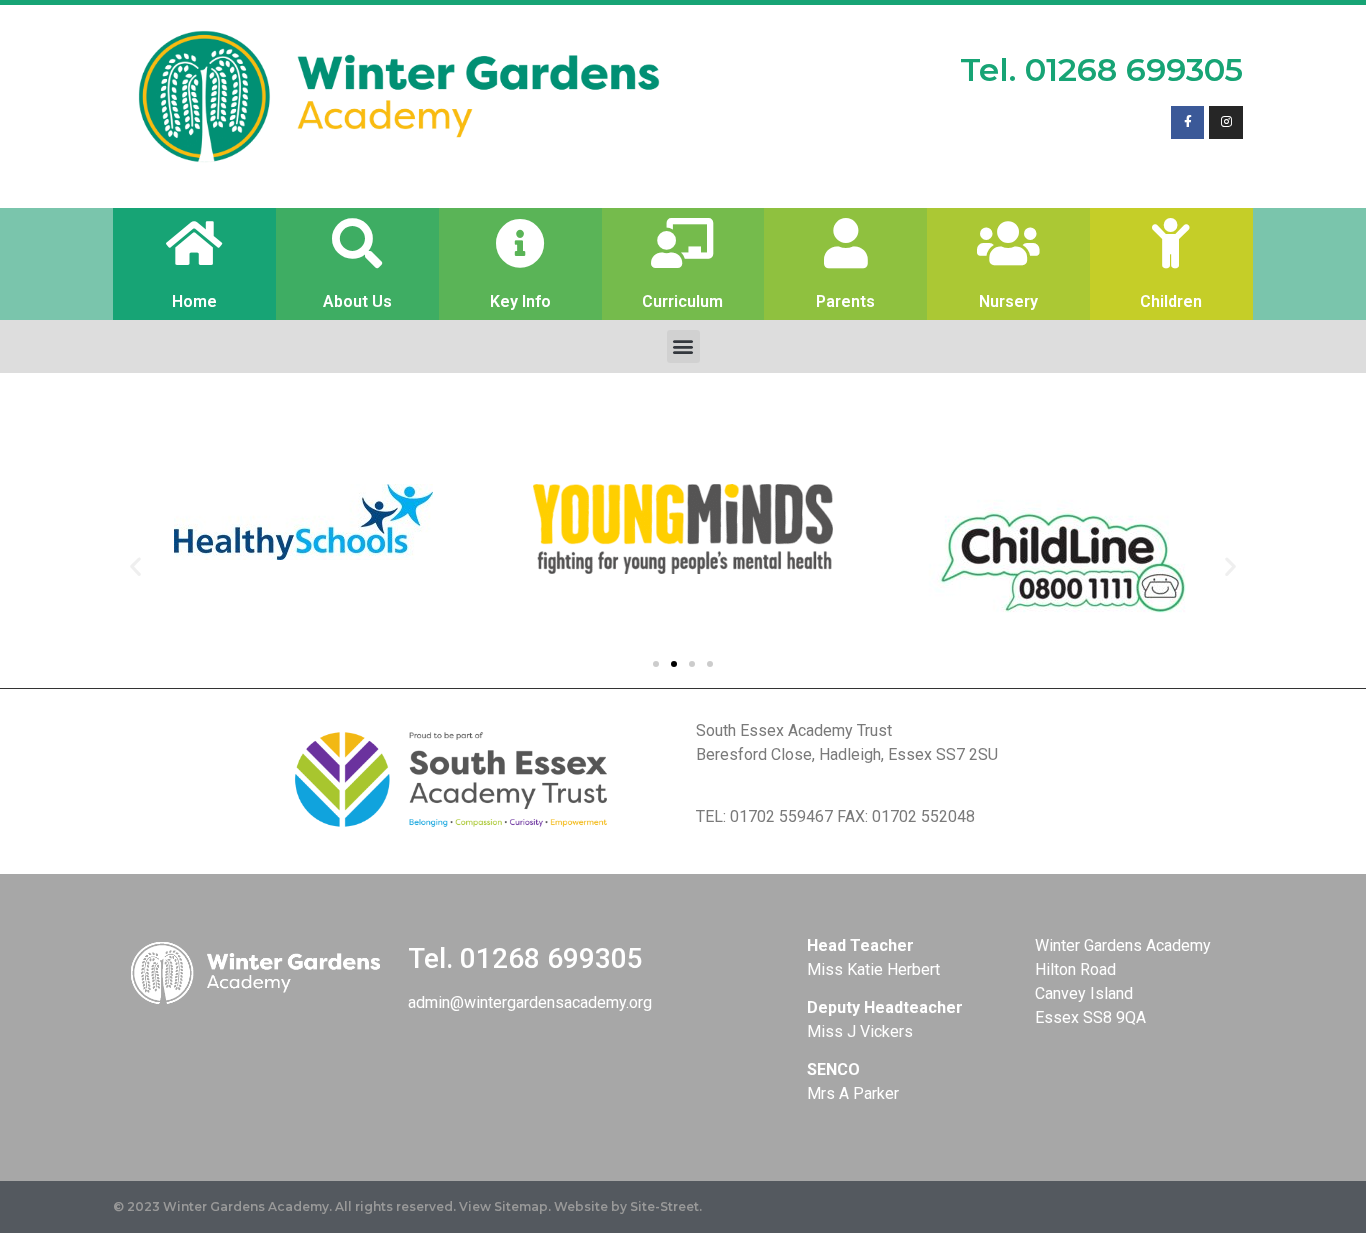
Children (1171, 301)
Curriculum (682, 301)
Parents (845, 301)
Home (194, 301)
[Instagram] (1226, 123)
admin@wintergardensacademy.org (530, 1002)
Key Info (520, 301)
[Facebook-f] (1188, 123)
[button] (683, 346)
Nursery (1008, 301)
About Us (357, 301)
